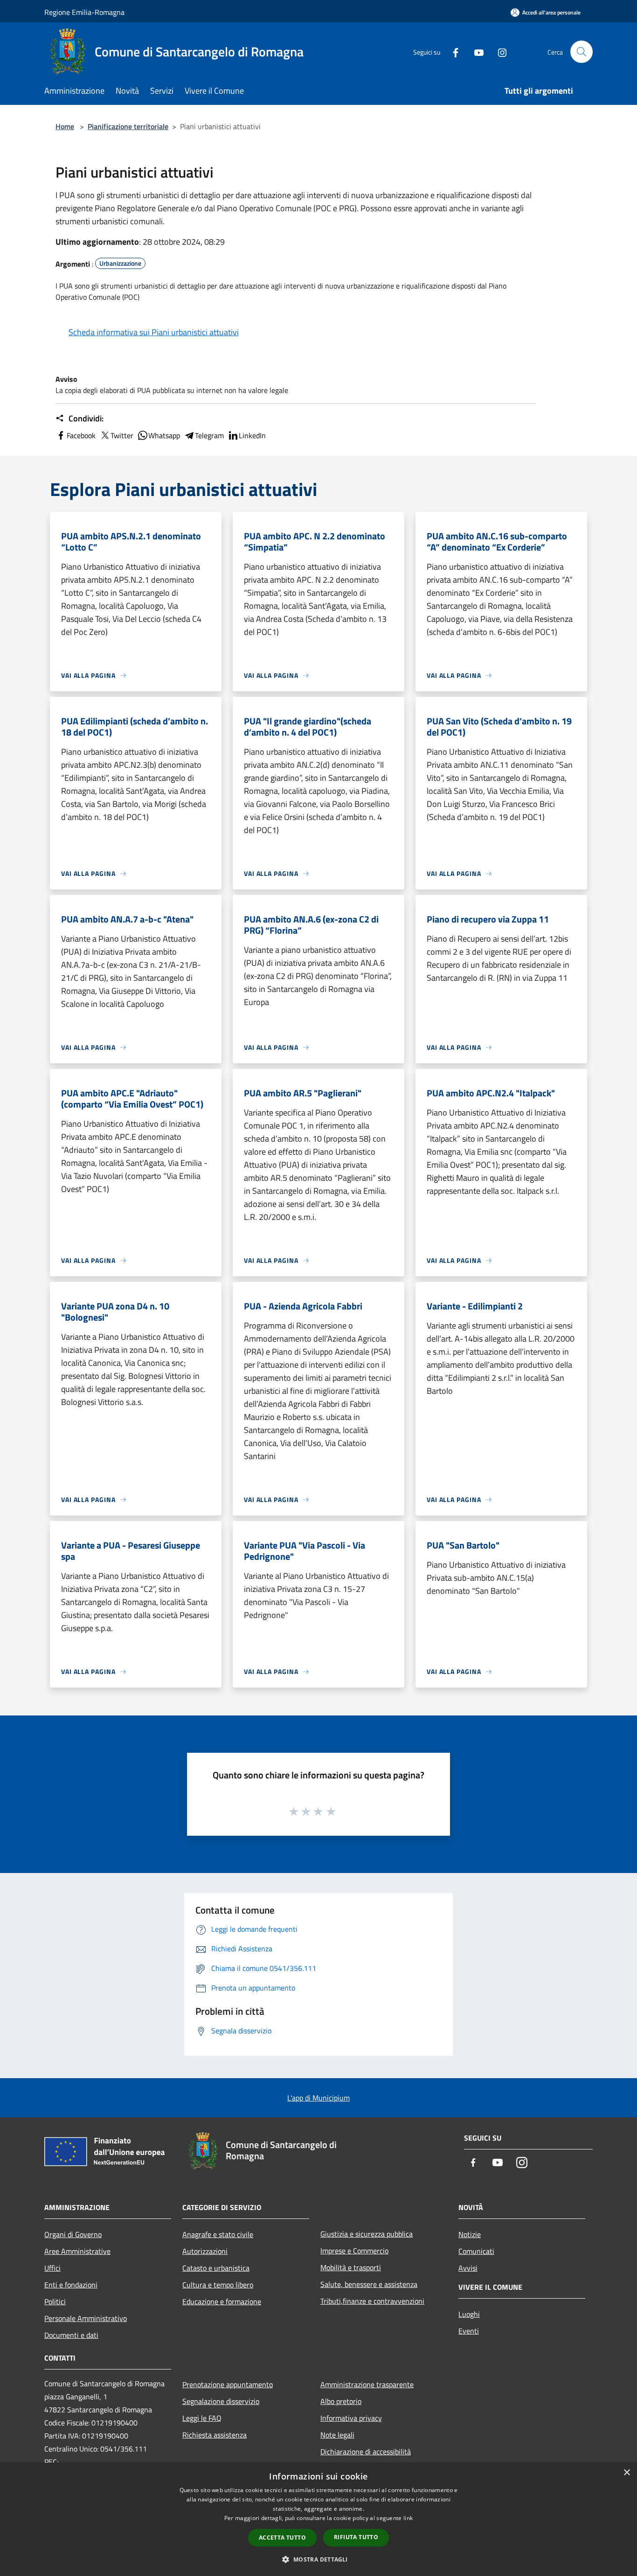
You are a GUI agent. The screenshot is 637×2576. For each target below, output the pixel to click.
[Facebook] (452, 52)
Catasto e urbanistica (216, 2268)
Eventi (469, 2331)
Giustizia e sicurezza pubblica (367, 2234)
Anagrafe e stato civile (218, 2234)
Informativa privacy (351, 2418)
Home (65, 126)
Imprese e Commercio (354, 2251)
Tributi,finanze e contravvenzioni (372, 2301)
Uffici (52, 2268)
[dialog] (318, 2519)
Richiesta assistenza (215, 2435)
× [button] (627, 2473)
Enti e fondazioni (71, 2285)
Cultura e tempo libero (218, 2285)
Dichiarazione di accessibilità (366, 2452)
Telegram (209, 435)
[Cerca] (582, 52)
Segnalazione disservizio (221, 2401)
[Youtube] (475, 52)
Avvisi (468, 2268)
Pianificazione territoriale (128, 126)
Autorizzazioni (205, 2251)
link (408, 2518)
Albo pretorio (341, 2401)
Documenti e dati (71, 2335)
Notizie (470, 2234)
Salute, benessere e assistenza (369, 2284)
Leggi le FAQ (202, 2418)
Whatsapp (164, 435)
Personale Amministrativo (86, 2318)
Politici (55, 2301)
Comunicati (476, 2251)
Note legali (337, 2435)
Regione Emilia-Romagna (84, 12)
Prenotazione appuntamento (228, 2384)
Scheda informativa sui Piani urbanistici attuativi (154, 332)
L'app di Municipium (318, 2098)
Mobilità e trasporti (351, 2267)
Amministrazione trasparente (367, 2384)
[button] (318, 2559)
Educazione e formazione (222, 2301)
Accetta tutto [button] (282, 2538)
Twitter (122, 435)
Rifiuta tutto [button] (356, 2537)
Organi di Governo (73, 2234)
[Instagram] (499, 52)
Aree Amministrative (77, 2251)
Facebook (81, 435)
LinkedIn (252, 435)
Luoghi (469, 2314)
